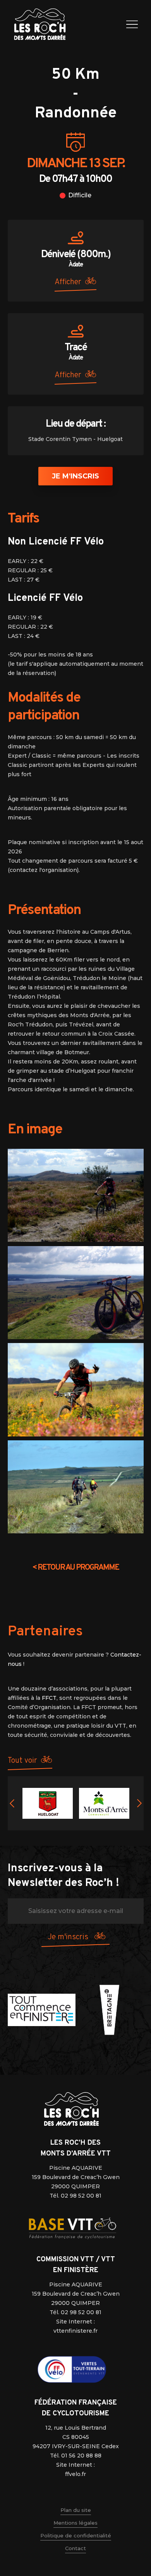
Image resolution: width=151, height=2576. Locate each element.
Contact (75, 2548)
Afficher (68, 282)
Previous (12, 1803)
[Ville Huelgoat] (48, 1803)
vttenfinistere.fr (75, 2331)
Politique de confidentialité (76, 2535)
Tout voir (22, 1761)
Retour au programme (75, 1568)
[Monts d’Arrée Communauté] (104, 1803)
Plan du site (76, 2510)
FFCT (49, 1698)
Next (139, 1803)
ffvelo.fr (75, 2474)
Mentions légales (75, 2523)
